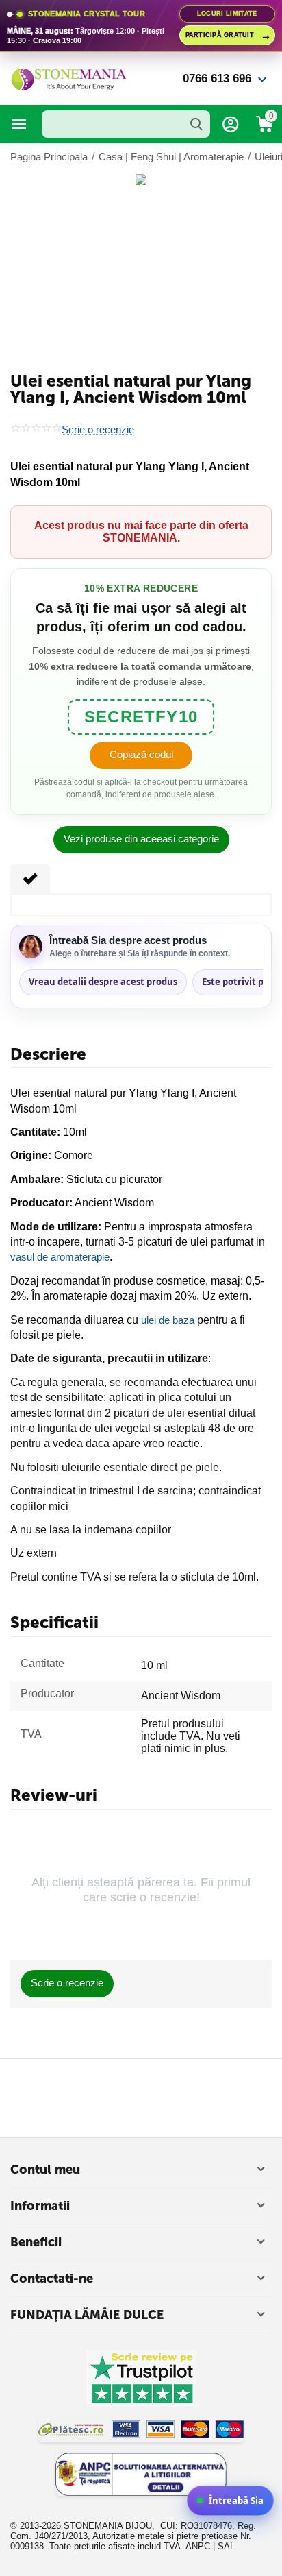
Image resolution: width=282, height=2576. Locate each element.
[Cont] (231, 124)
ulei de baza (168, 1320)
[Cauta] (196, 124)
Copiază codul (141, 754)
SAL (226, 2546)
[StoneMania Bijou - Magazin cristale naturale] (68, 78)
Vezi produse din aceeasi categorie (141, 839)
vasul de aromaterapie (60, 1257)
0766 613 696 (217, 78)
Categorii (19, 124)
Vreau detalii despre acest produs (103, 982)
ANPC (198, 2546)
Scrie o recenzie (98, 430)
